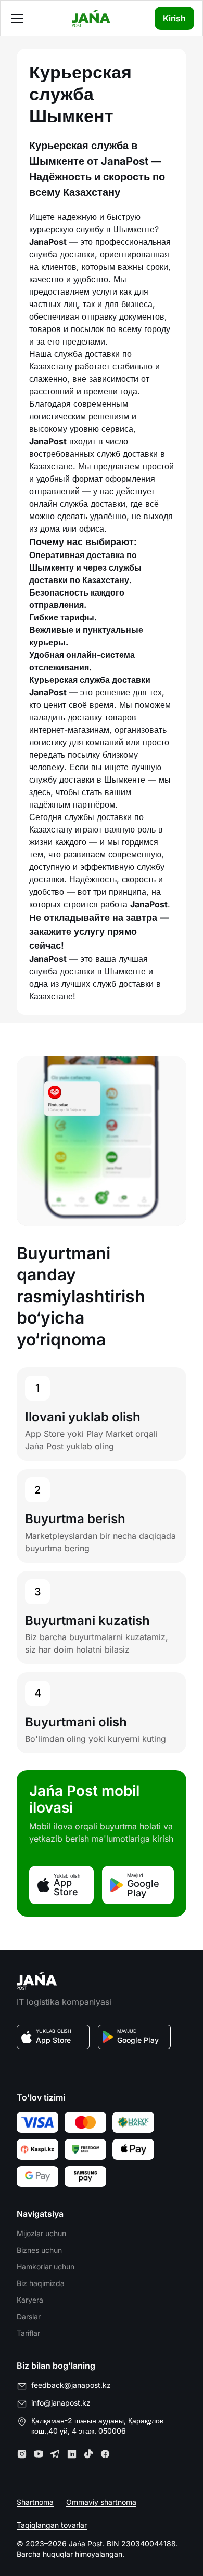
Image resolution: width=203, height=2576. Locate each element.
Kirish (174, 18)
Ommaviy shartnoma (101, 2502)
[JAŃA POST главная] (91, 18)
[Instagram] (22, 2454)
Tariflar (28, 2333)
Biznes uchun (39, 2250)
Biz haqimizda (41, 2283)
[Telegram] (55, 2454)
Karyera (30, 2300)
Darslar (29, 2316)
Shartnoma (35, 2502)
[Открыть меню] (17, 18)
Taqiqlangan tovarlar (52, 2525)
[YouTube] (39, 2454)
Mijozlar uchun (41, 2233)
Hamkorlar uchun (46, 2267)
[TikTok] (88, 2454)
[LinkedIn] (72, 2454)
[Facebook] (105, 2454)
